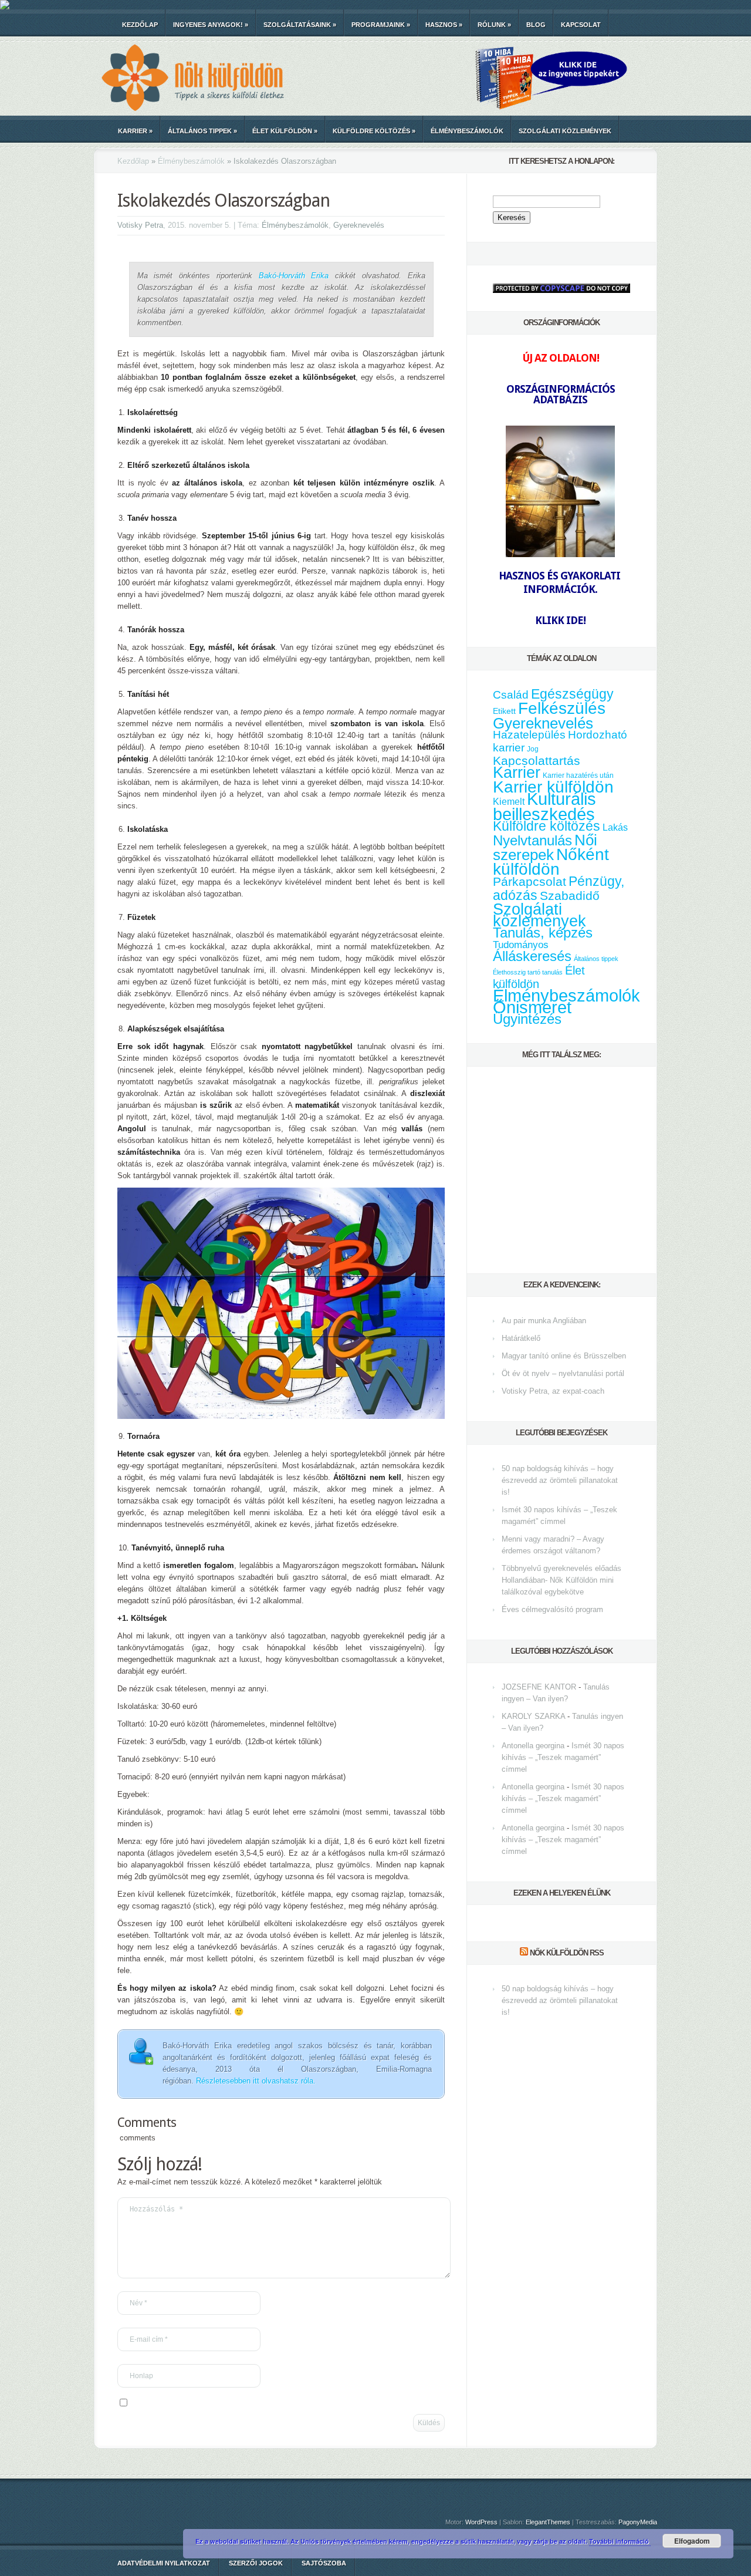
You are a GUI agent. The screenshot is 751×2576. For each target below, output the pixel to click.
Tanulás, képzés (543, 933)
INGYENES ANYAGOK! (211, 25)
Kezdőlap (140, 25)
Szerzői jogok (256, 2563)
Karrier (135, 131)
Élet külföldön (285, 131)
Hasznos (444, 25)
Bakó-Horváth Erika (294, 276)
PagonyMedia (638, 2522)
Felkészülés (562, 708)
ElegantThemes (548, 2522)
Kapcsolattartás (537, 761)
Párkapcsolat (530, 881)
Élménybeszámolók (467, 131)
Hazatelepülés (529, 735)
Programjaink (381, 25)
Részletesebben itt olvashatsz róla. (256, 2081)
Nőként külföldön (551, 862)
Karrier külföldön (553, 787)
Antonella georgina (533, 1746)
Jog (533, 749)
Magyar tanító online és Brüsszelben (564, 1356)
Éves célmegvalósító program (552, 1609)
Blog (536, 25)
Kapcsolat (581, 25)
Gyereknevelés (359, 225)
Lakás (615, 827)
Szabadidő (570, 896)
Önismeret (532, 1007)
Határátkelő (521, 1338)
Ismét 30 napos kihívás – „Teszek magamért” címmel (563, 1757)
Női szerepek (545, 847)
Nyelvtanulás (532, 841)
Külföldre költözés (374, 131)
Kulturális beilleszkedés (544, 806)
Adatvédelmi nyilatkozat (164, 2563)
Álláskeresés (532, 956)
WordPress (481, 2522)
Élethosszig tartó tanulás (528, 972)
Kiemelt (509, 801)
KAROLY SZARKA (533, 1716)
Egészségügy (572, 694)
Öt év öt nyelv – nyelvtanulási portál (563, 1373)
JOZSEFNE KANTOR (539, 1687)
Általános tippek (202, 131)
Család (511, 695)
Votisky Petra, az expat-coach (553, 1391)
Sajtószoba (324, 2563)
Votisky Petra (140, 225)
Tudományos (521, 945)
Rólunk (494, 25)
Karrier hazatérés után (578, 776)
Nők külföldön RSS (567, 1953)
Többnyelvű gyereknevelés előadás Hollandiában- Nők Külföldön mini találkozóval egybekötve (561, 1580)
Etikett (504, 711)
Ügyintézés (527, 1019)
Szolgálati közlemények (565, 131)
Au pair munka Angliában (544, 1321)
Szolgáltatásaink (300, 25)
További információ (620, 2541)
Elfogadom (692, 2541)
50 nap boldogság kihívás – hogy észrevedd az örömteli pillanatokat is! (560, 1480)
